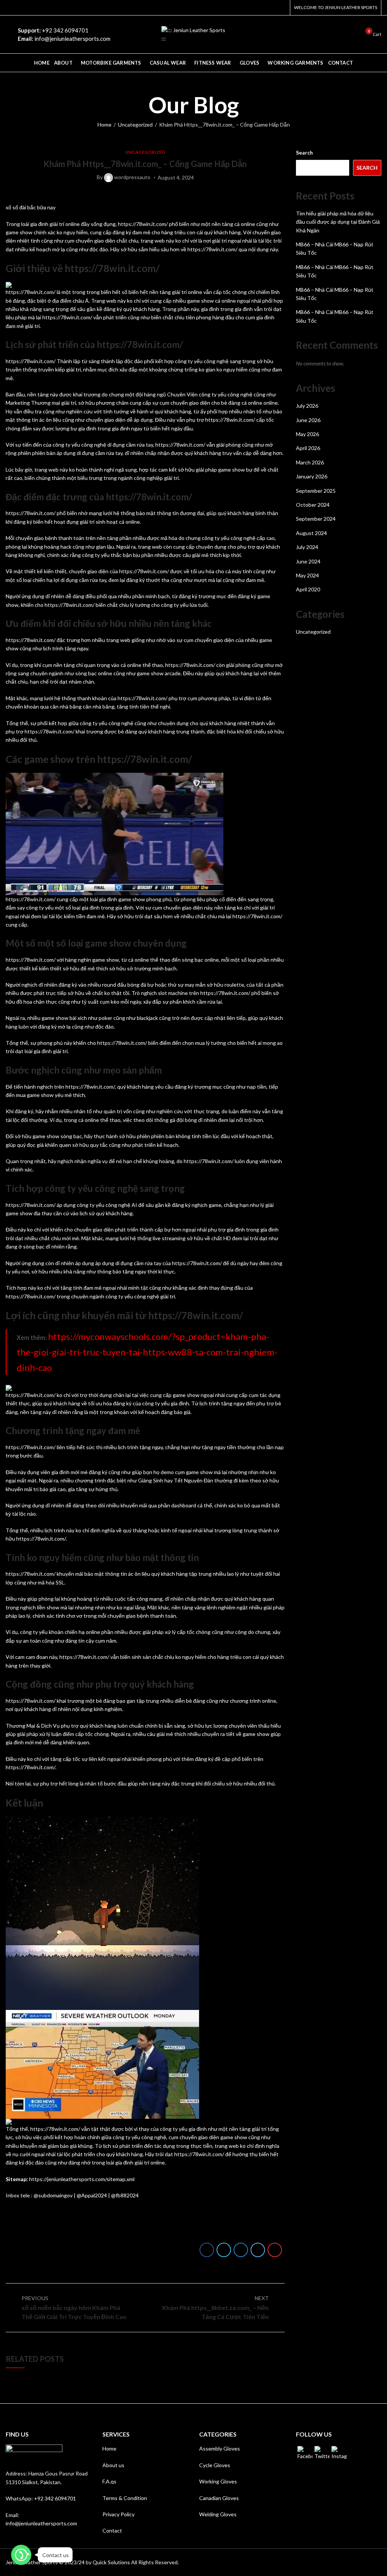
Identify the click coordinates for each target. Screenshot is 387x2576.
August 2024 (311, 533)
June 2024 (308, 561)
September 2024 (316, 519)
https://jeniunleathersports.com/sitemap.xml (82, 2179)
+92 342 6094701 (55, 2498)
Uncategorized (135, 125)
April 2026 (308, 448)
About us (113, 2465)
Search (304, 152)
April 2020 (308, 589)
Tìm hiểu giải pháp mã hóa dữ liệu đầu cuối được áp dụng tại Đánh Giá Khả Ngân (338, 222)
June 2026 (308, 420)
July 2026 (307, 406)
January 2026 (312, 476)
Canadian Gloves (219, 2498)
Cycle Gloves (215, 2465)
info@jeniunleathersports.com (41, 2523)
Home (104, 125)
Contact (112, 2530)
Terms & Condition (125, 2498)
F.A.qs (109, 2481)
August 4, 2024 (176, 177)
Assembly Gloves (220, 2448)
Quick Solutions (111, 2562)
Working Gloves (218, 2481)
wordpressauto (132, 177)
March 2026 (310, 462)
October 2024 (313, 505)
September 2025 (316, 491)
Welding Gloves (218, 2514)
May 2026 (307, 434)
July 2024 (307, 547)
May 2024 (307, 575)
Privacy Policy (118, 2514)
